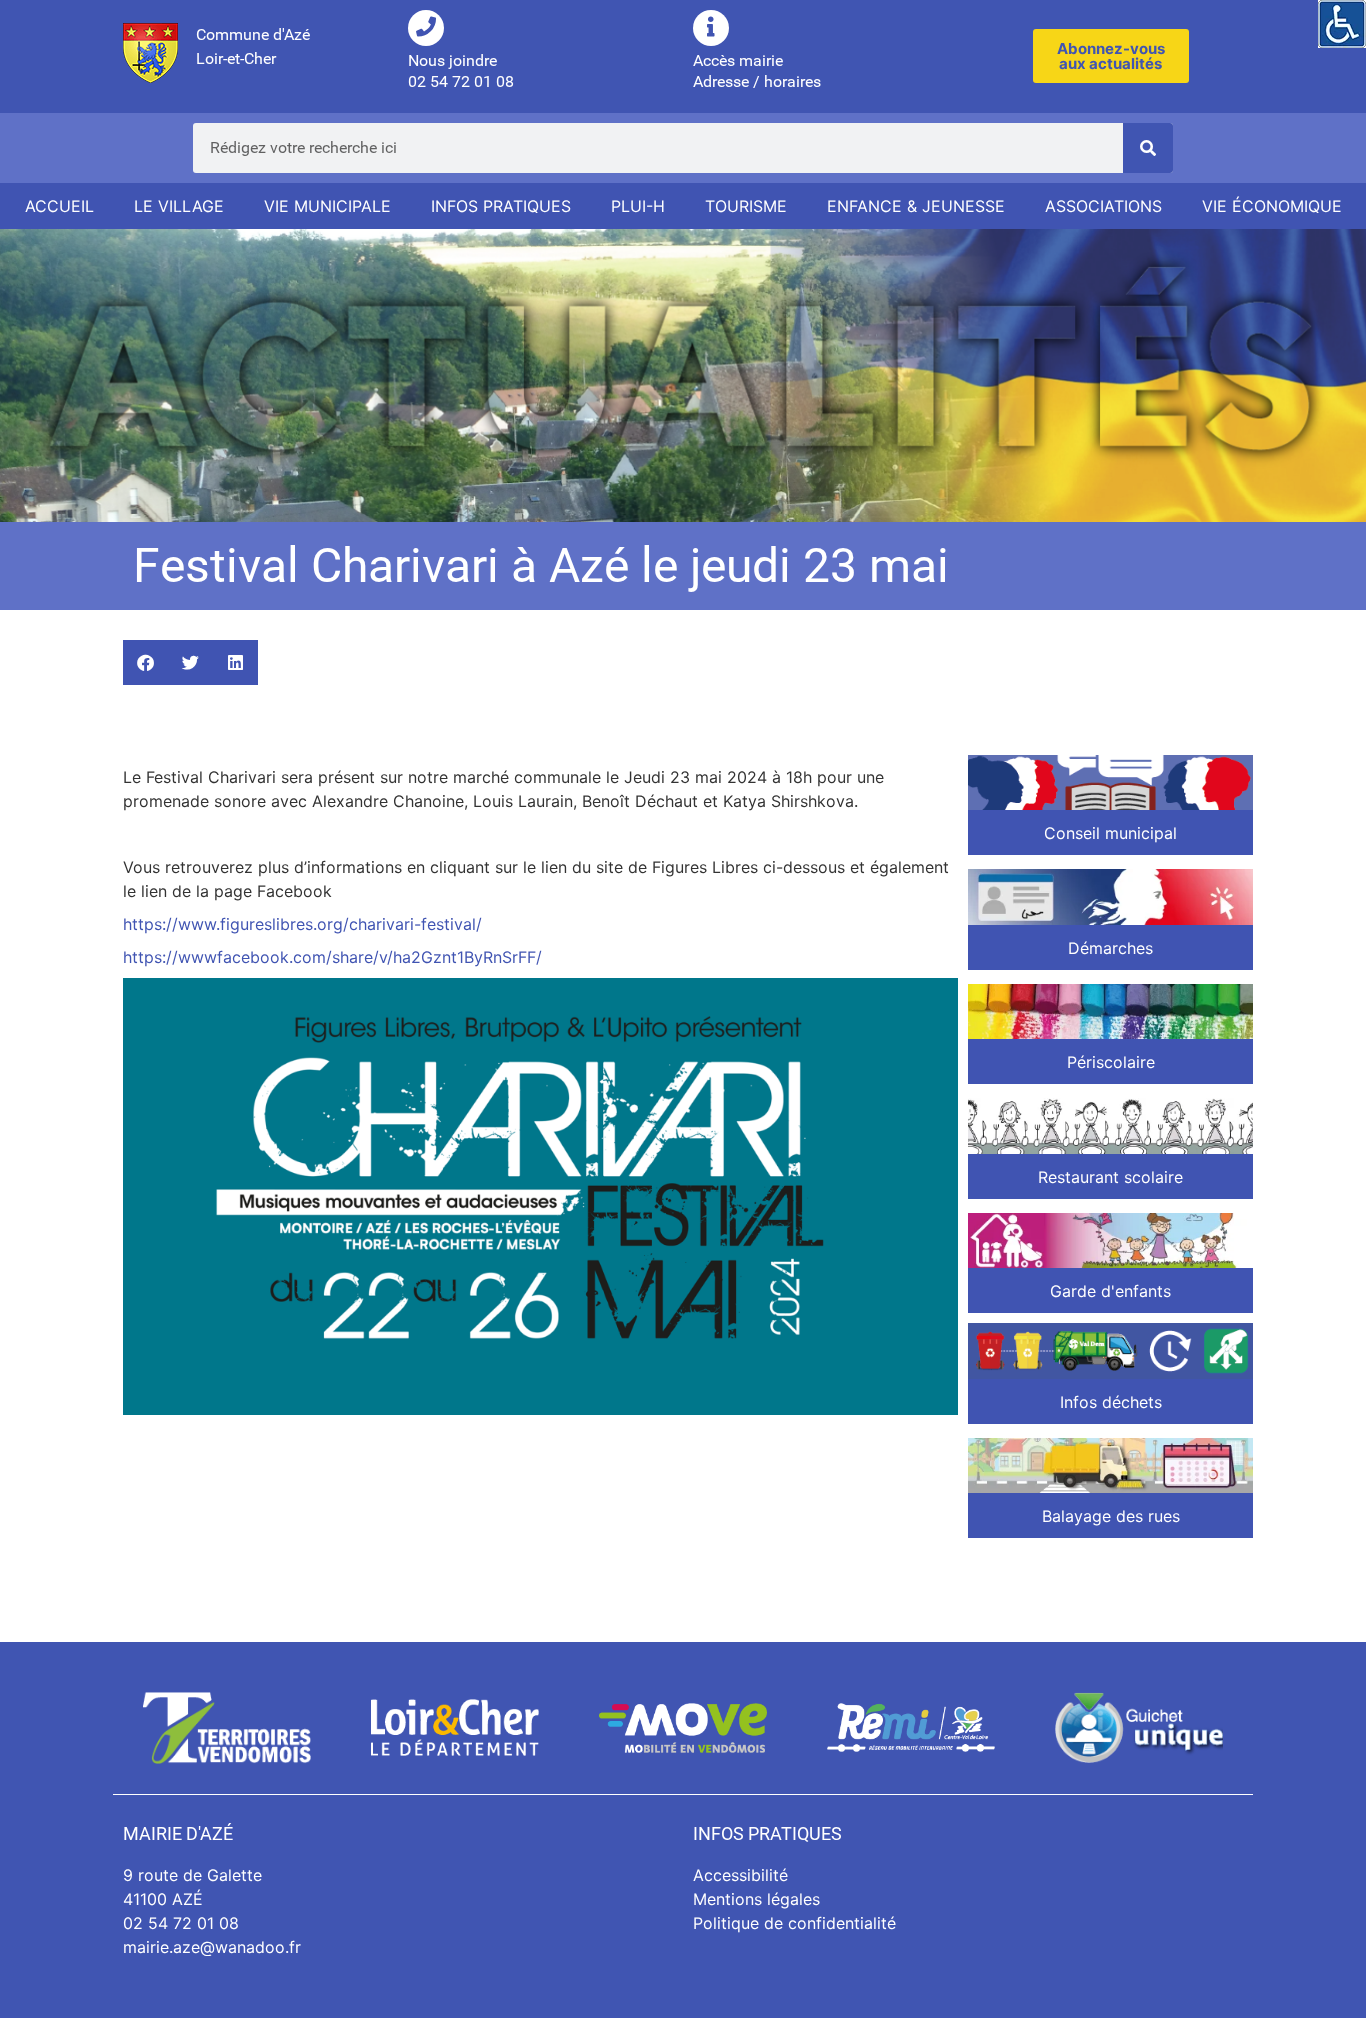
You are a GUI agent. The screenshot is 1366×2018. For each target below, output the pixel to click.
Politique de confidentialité (794, 1923)
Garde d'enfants (1110, 1291)
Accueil (59, 206)
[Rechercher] (1148, 148)
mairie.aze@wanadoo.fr (212, 1947)
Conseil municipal (1110, 833)
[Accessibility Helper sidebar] (1342, 24)
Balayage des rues (1111, 1516)
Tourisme (746, 206)
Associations (1103, 206)
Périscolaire (1111, 1062)
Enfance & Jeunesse (916, 206)
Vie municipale (327, 206)
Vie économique (1272, 206)
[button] (145, 662)
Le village (179, 206)
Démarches (1110, 948)
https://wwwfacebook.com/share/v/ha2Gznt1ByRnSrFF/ (332, 957)
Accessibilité (740, 1875)
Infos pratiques (501, 206)
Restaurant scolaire (1110, 1177)
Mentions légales (756, 1899)
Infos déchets (1111, 1402)
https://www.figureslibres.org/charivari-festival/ (302, 924)
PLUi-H (638, 206)
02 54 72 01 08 (181, 1923)
